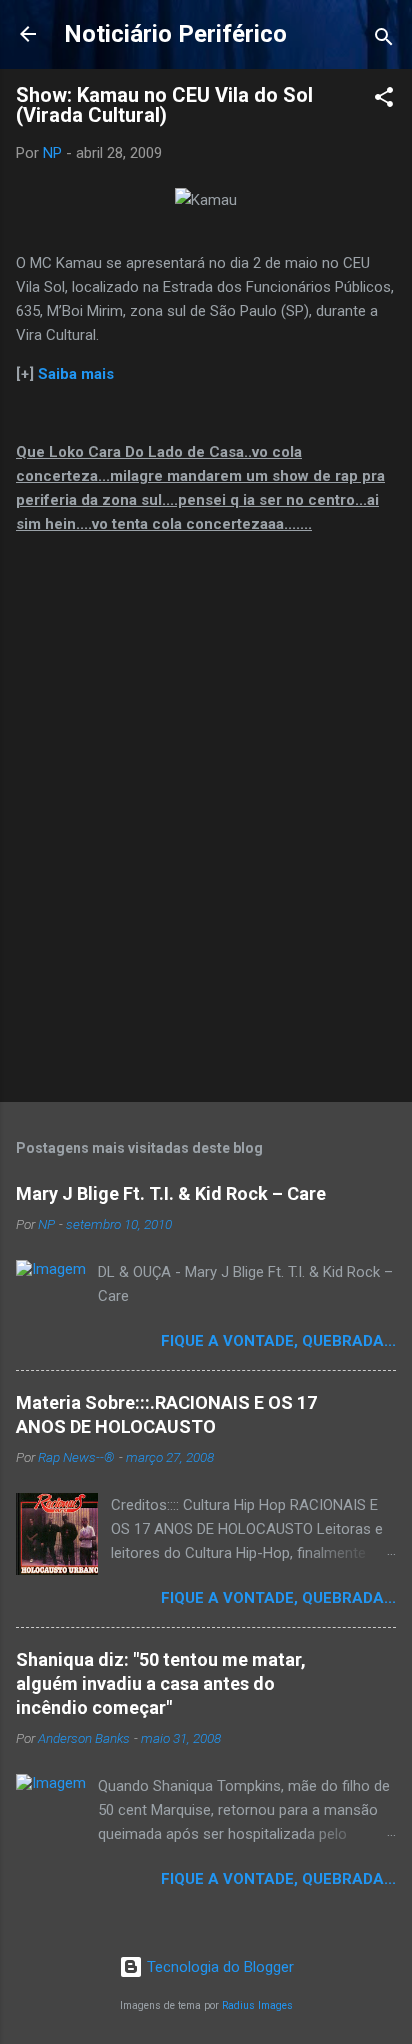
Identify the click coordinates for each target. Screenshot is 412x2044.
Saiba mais (76, 374)
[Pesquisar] (384, 40)
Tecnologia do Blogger (218, 1967)
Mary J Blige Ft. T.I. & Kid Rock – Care (171, 1193)
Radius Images (257, 2005)
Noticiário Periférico (175, 34)
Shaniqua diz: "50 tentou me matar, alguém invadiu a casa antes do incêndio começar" (161, 1683)
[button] (384, 100)
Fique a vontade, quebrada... (278, 1341)
